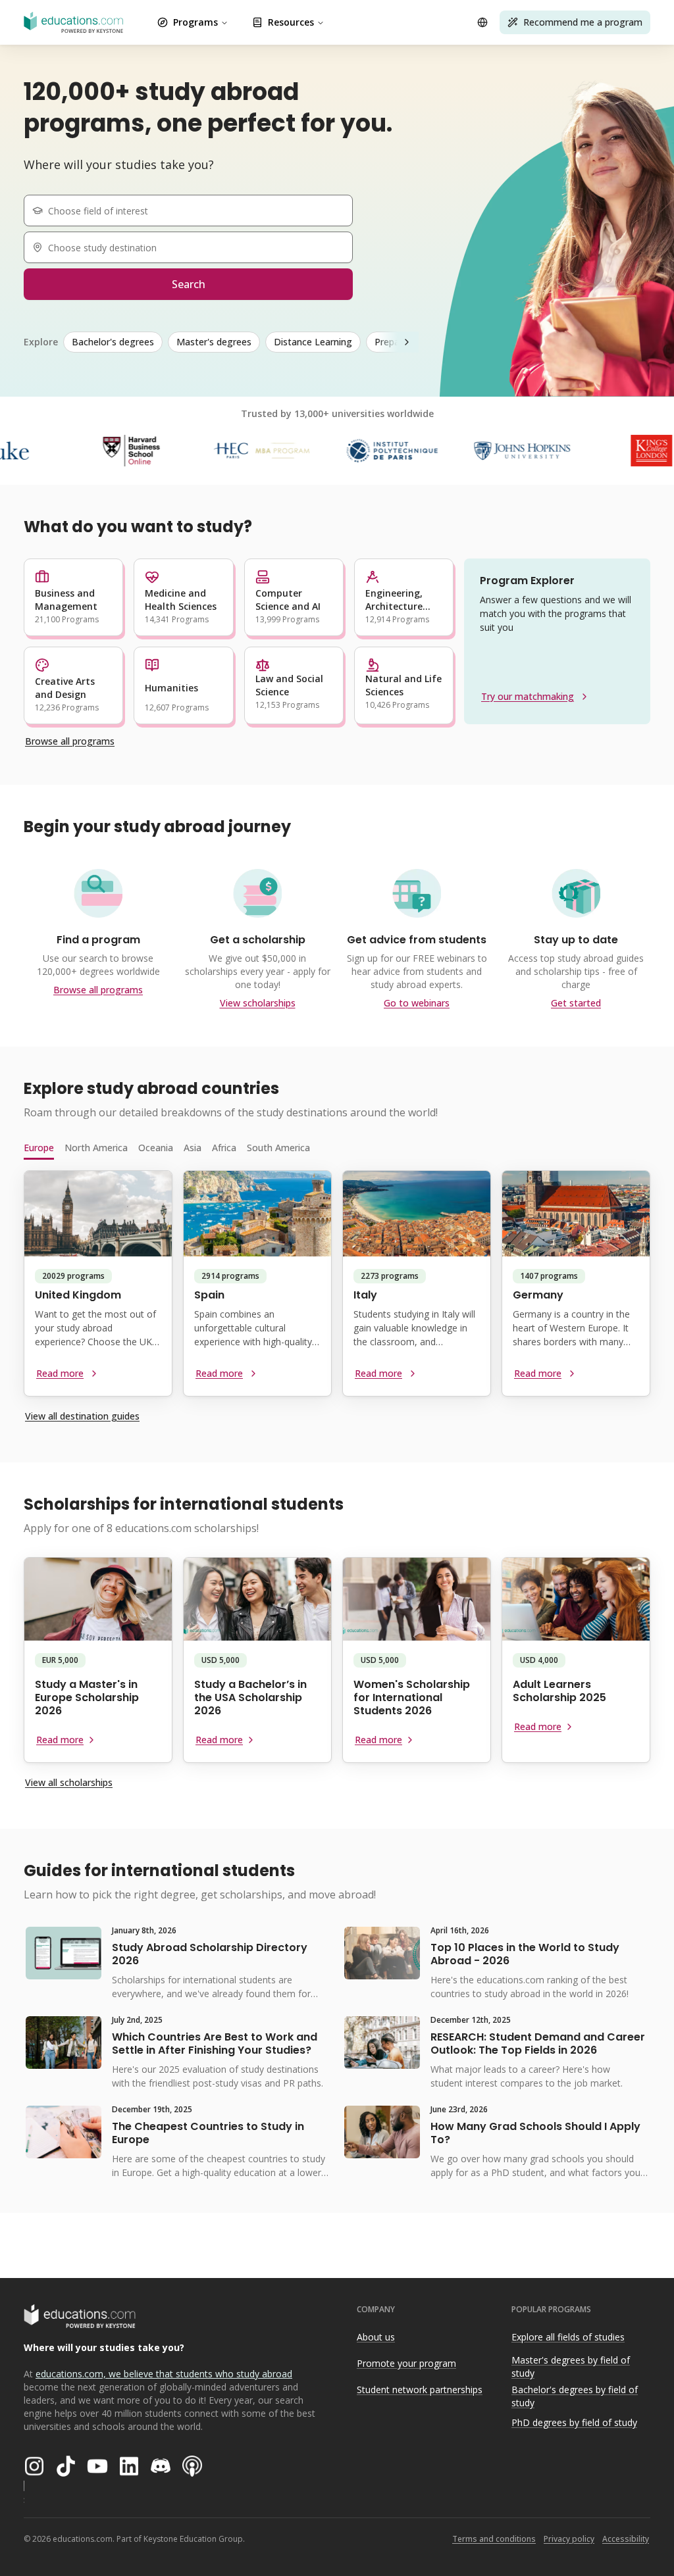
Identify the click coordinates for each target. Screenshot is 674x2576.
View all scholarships (69, 1782)
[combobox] (194, 211)
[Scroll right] (407, 342)
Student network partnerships (420, 2390)
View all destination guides (82, 1416)
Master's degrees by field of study (571, 2367)
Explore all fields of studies (568, 2337)
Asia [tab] (193, 1148)
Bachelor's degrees (113, 342)
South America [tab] (278, 1148)
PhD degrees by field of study (574, 2422)
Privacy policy (569, 2539)
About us (376, 2337)
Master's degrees (214, 342)
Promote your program (406, 2363)
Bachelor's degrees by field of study (575, 2396)
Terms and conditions (494, 2539)
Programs (195, 22)
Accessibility (626, 2539)
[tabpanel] (337, 1289)
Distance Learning (313, 342)
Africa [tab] (224, 1148)
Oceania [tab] (156, 1148)
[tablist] (337, 1148)
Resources (291, 22)
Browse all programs (70, 741)
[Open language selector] (482, 22)
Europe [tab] (39, 1148)
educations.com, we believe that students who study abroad (164, 2374)
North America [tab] (96, 1148)
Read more (60, 1373)
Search (189, 284)
